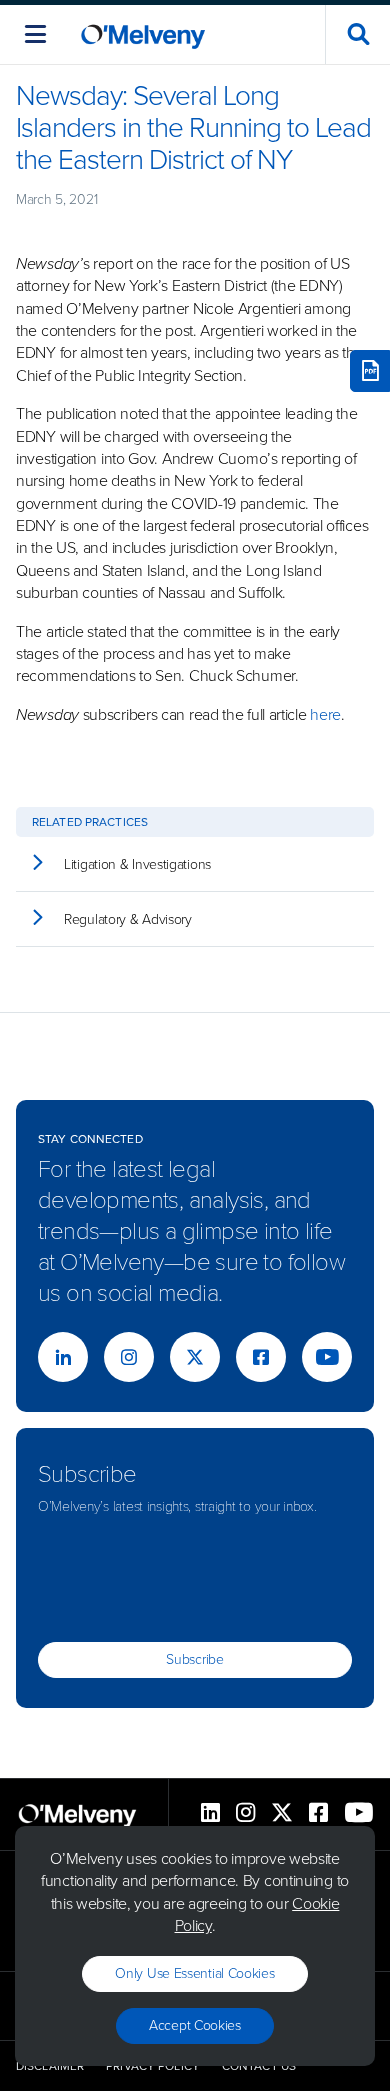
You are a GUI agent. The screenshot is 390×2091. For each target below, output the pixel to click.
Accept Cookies (195, 2025)
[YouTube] (327, 1357)
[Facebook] (261, 1357)
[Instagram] (129, 1357)
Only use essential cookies (194, 1973)
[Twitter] (195, 1357)
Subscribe (194, 1659)
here (325, 714)
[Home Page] (143, 34)
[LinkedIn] (63, 1357)
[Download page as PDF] (370, 371)
